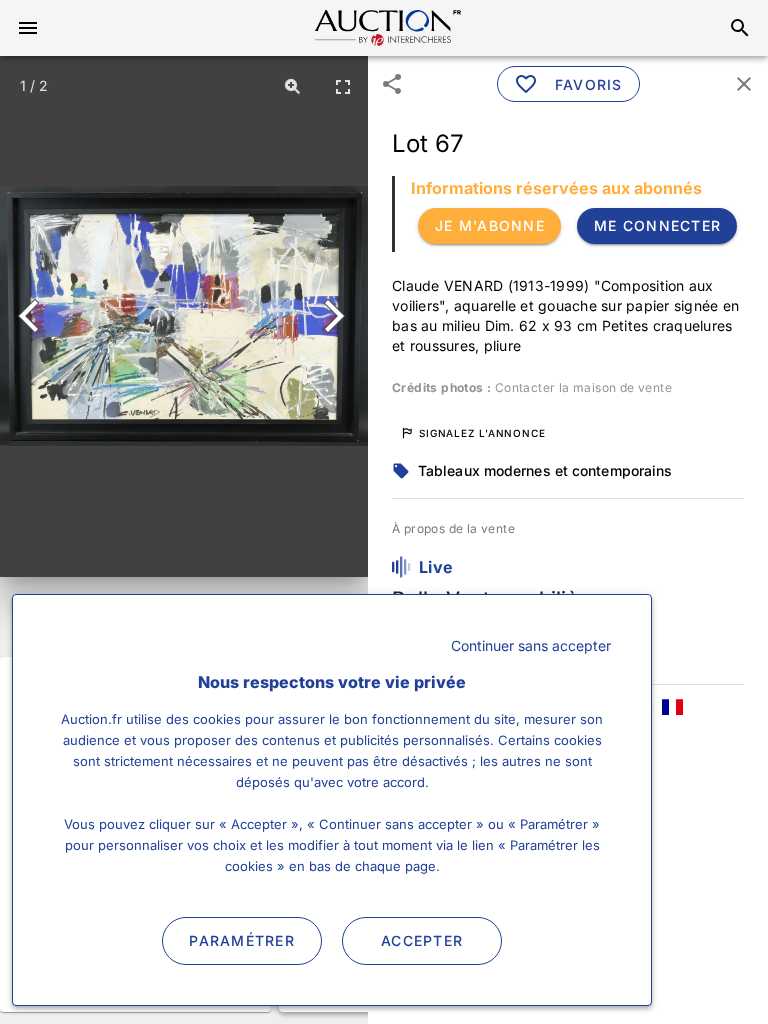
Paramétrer (242, 940)
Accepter (422, 940)
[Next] (330, 316)
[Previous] (37, 316)
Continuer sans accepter (531, 645)
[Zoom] (293, 86)
